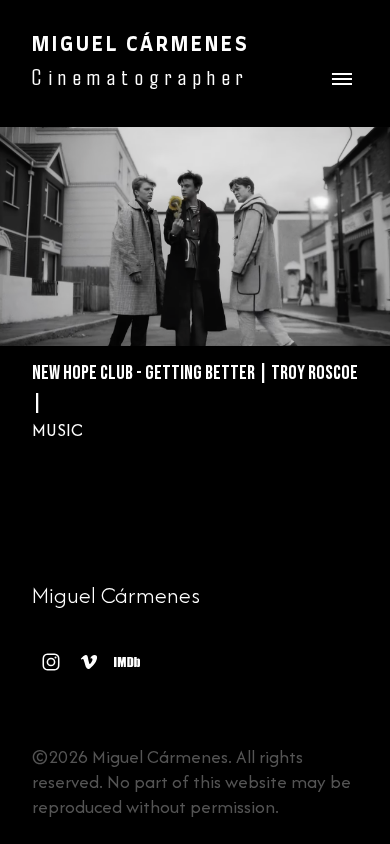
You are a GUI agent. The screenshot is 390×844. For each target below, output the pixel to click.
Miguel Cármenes (116, 595)
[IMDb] (127, 662)
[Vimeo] (89, 662)
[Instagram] (51, 662)
